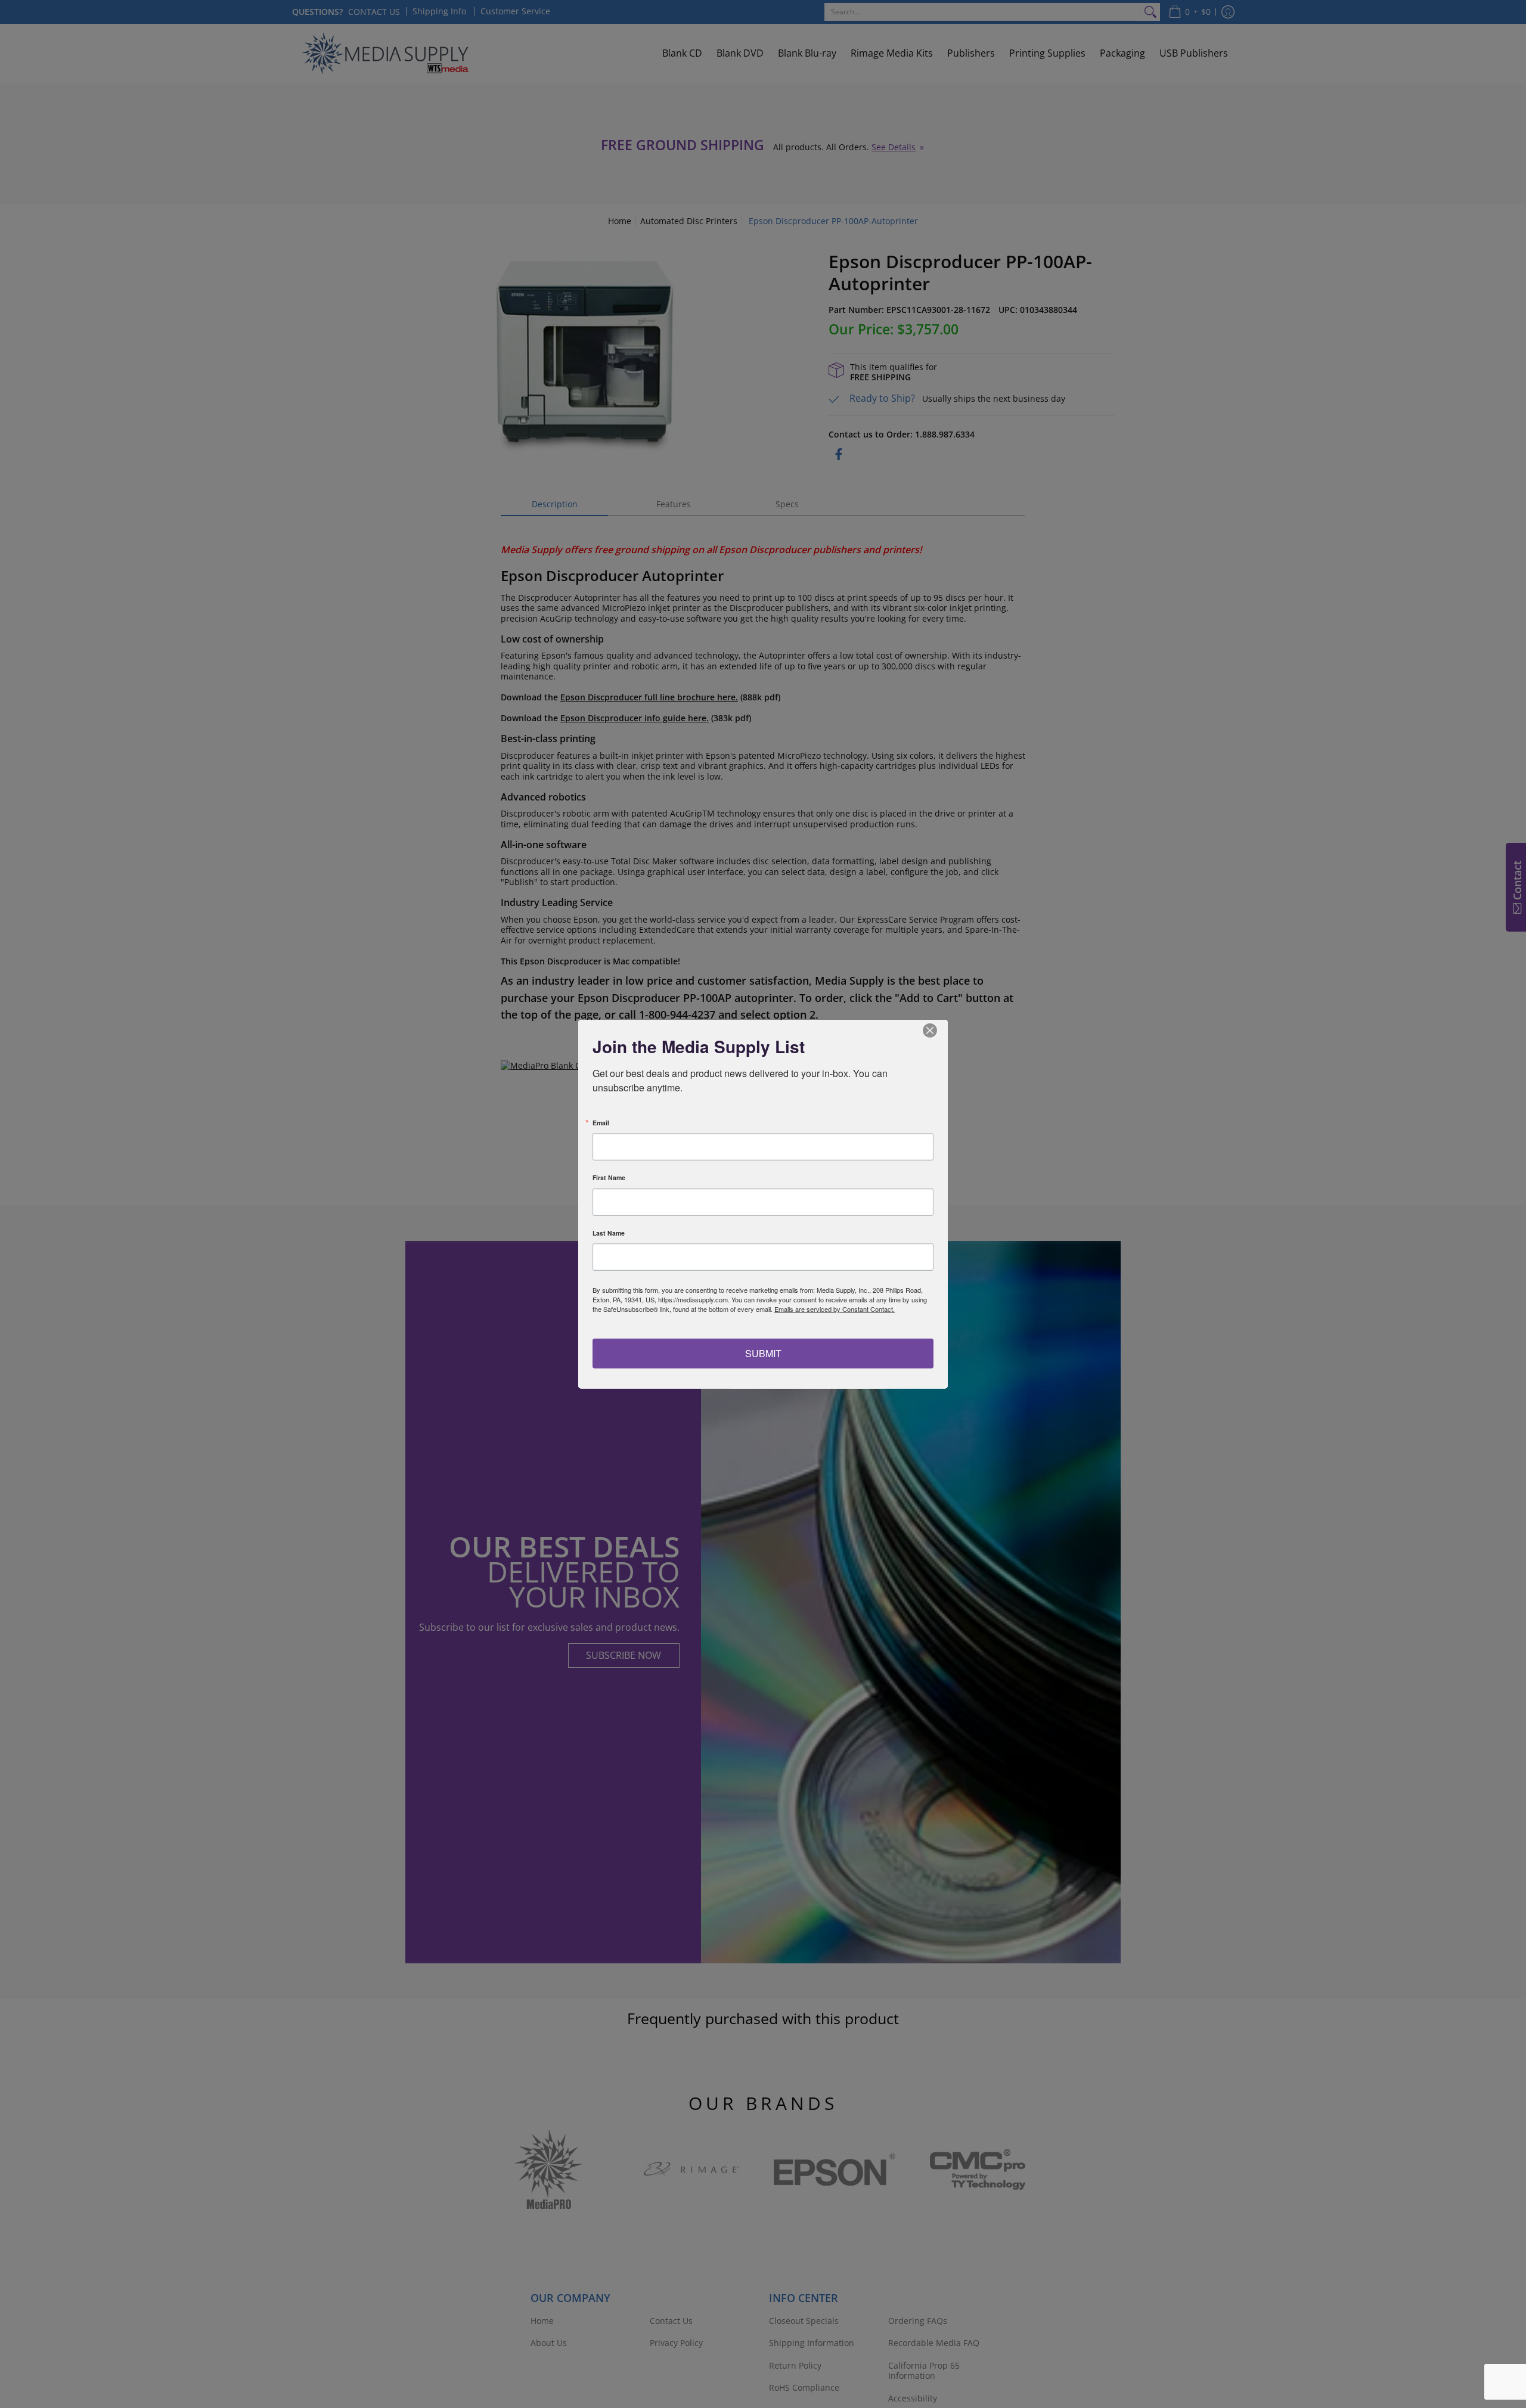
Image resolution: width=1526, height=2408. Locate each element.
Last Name (609, 1233)
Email (601, 1123)
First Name (609, 1178)
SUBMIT (763, 1353)
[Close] (937, 1031)
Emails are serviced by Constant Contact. (835, 1309)
